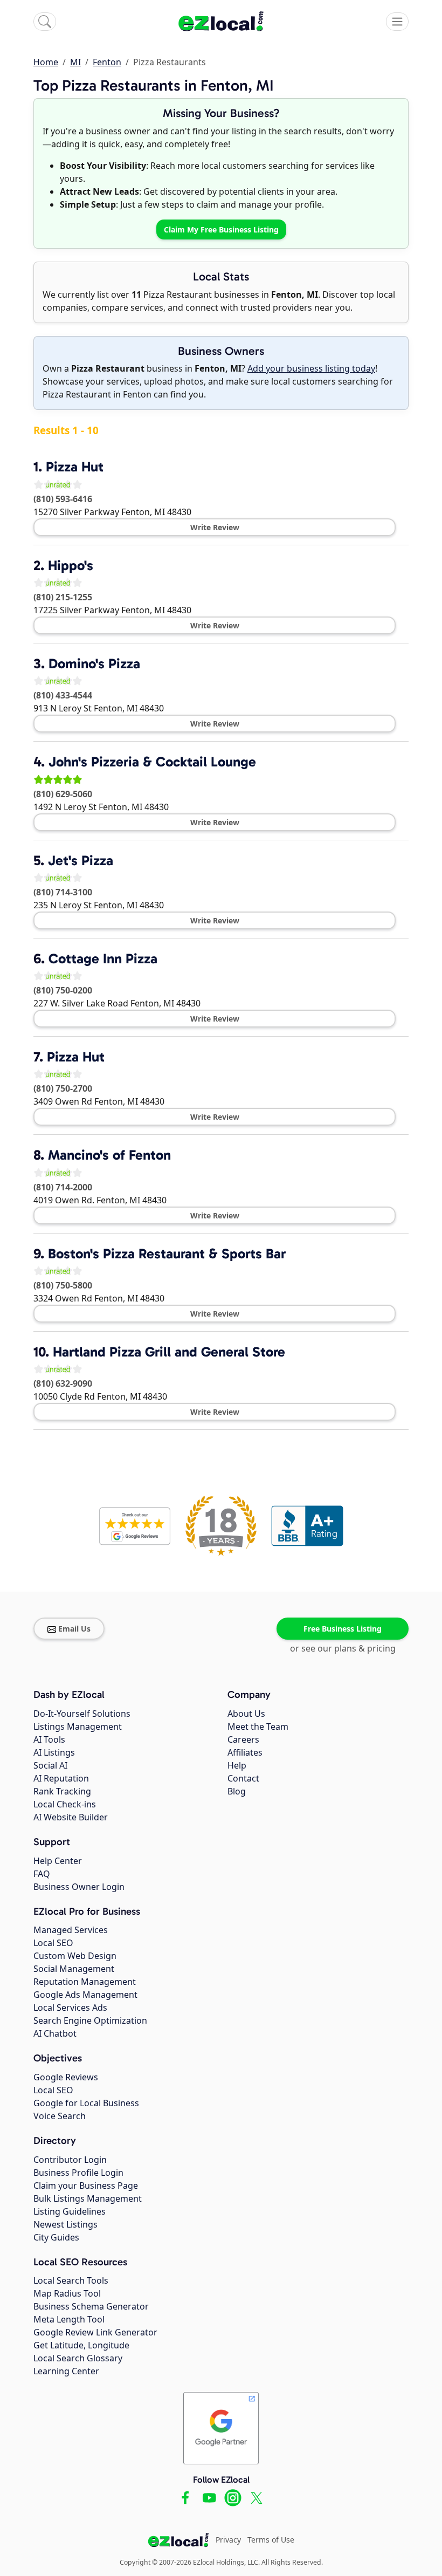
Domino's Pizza (94, 664)
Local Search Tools (71, 2280)
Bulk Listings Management (88, 2198)
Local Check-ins (65, 1804)
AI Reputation (61, 1778)
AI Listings (54, 1752)
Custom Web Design (75, 1956)
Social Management (74, 1969)
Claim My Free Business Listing (221, 229)
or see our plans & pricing (343, 1648)
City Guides (56, 2237)
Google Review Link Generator (95, 2332)
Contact (243, 1778)
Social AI (50, 1765)
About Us (246, 1714)
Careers (243, 1739)
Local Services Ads (70, 2008)
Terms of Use (271, 2540)
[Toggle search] (45, 22)
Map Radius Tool (67, 2293)
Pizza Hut (75, 467)
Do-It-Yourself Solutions (82, 1714)
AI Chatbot (55, 2033)
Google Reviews (66, 2077)
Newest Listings (65, 2224)
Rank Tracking (62, 1791)
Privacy (228, 2540)
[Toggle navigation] (397, 22)
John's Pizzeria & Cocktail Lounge (152, 762)
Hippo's (71, 566)
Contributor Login (70, 2160)
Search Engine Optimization (90, 2020)
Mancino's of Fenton (109, 1155)
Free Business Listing (343, 1629)
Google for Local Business (86, 2103)
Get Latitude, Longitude (81, 2345)
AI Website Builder (71, 1817)
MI (75, 62)
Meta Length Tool (69, 2319)
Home (46, 62)
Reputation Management (85, 1982)
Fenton (107, 62)
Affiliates (245, 1752)
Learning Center (66, 2371)
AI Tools (49, 1739)
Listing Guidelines (70, 2211)
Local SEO (53, 1943)
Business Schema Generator (91, 2306)
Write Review (215, 527)
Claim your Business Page (86, 2186)
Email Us (74, 1629)
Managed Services (71, 1930)
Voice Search (60, 2116)
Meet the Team (258, 1727)
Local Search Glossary (78, 2358)
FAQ (42, 1874)
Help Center (58, 1861)
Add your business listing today (311, 368)
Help (237, 1765)
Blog (237, 1791)
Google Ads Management (85, 1995)
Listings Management (78, 1727)
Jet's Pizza (81, 861)
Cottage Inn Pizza (103, 959)
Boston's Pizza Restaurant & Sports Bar (167, 1254)
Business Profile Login (78, 2173)
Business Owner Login (79, 1887)
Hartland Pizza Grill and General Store (169, 1352)
